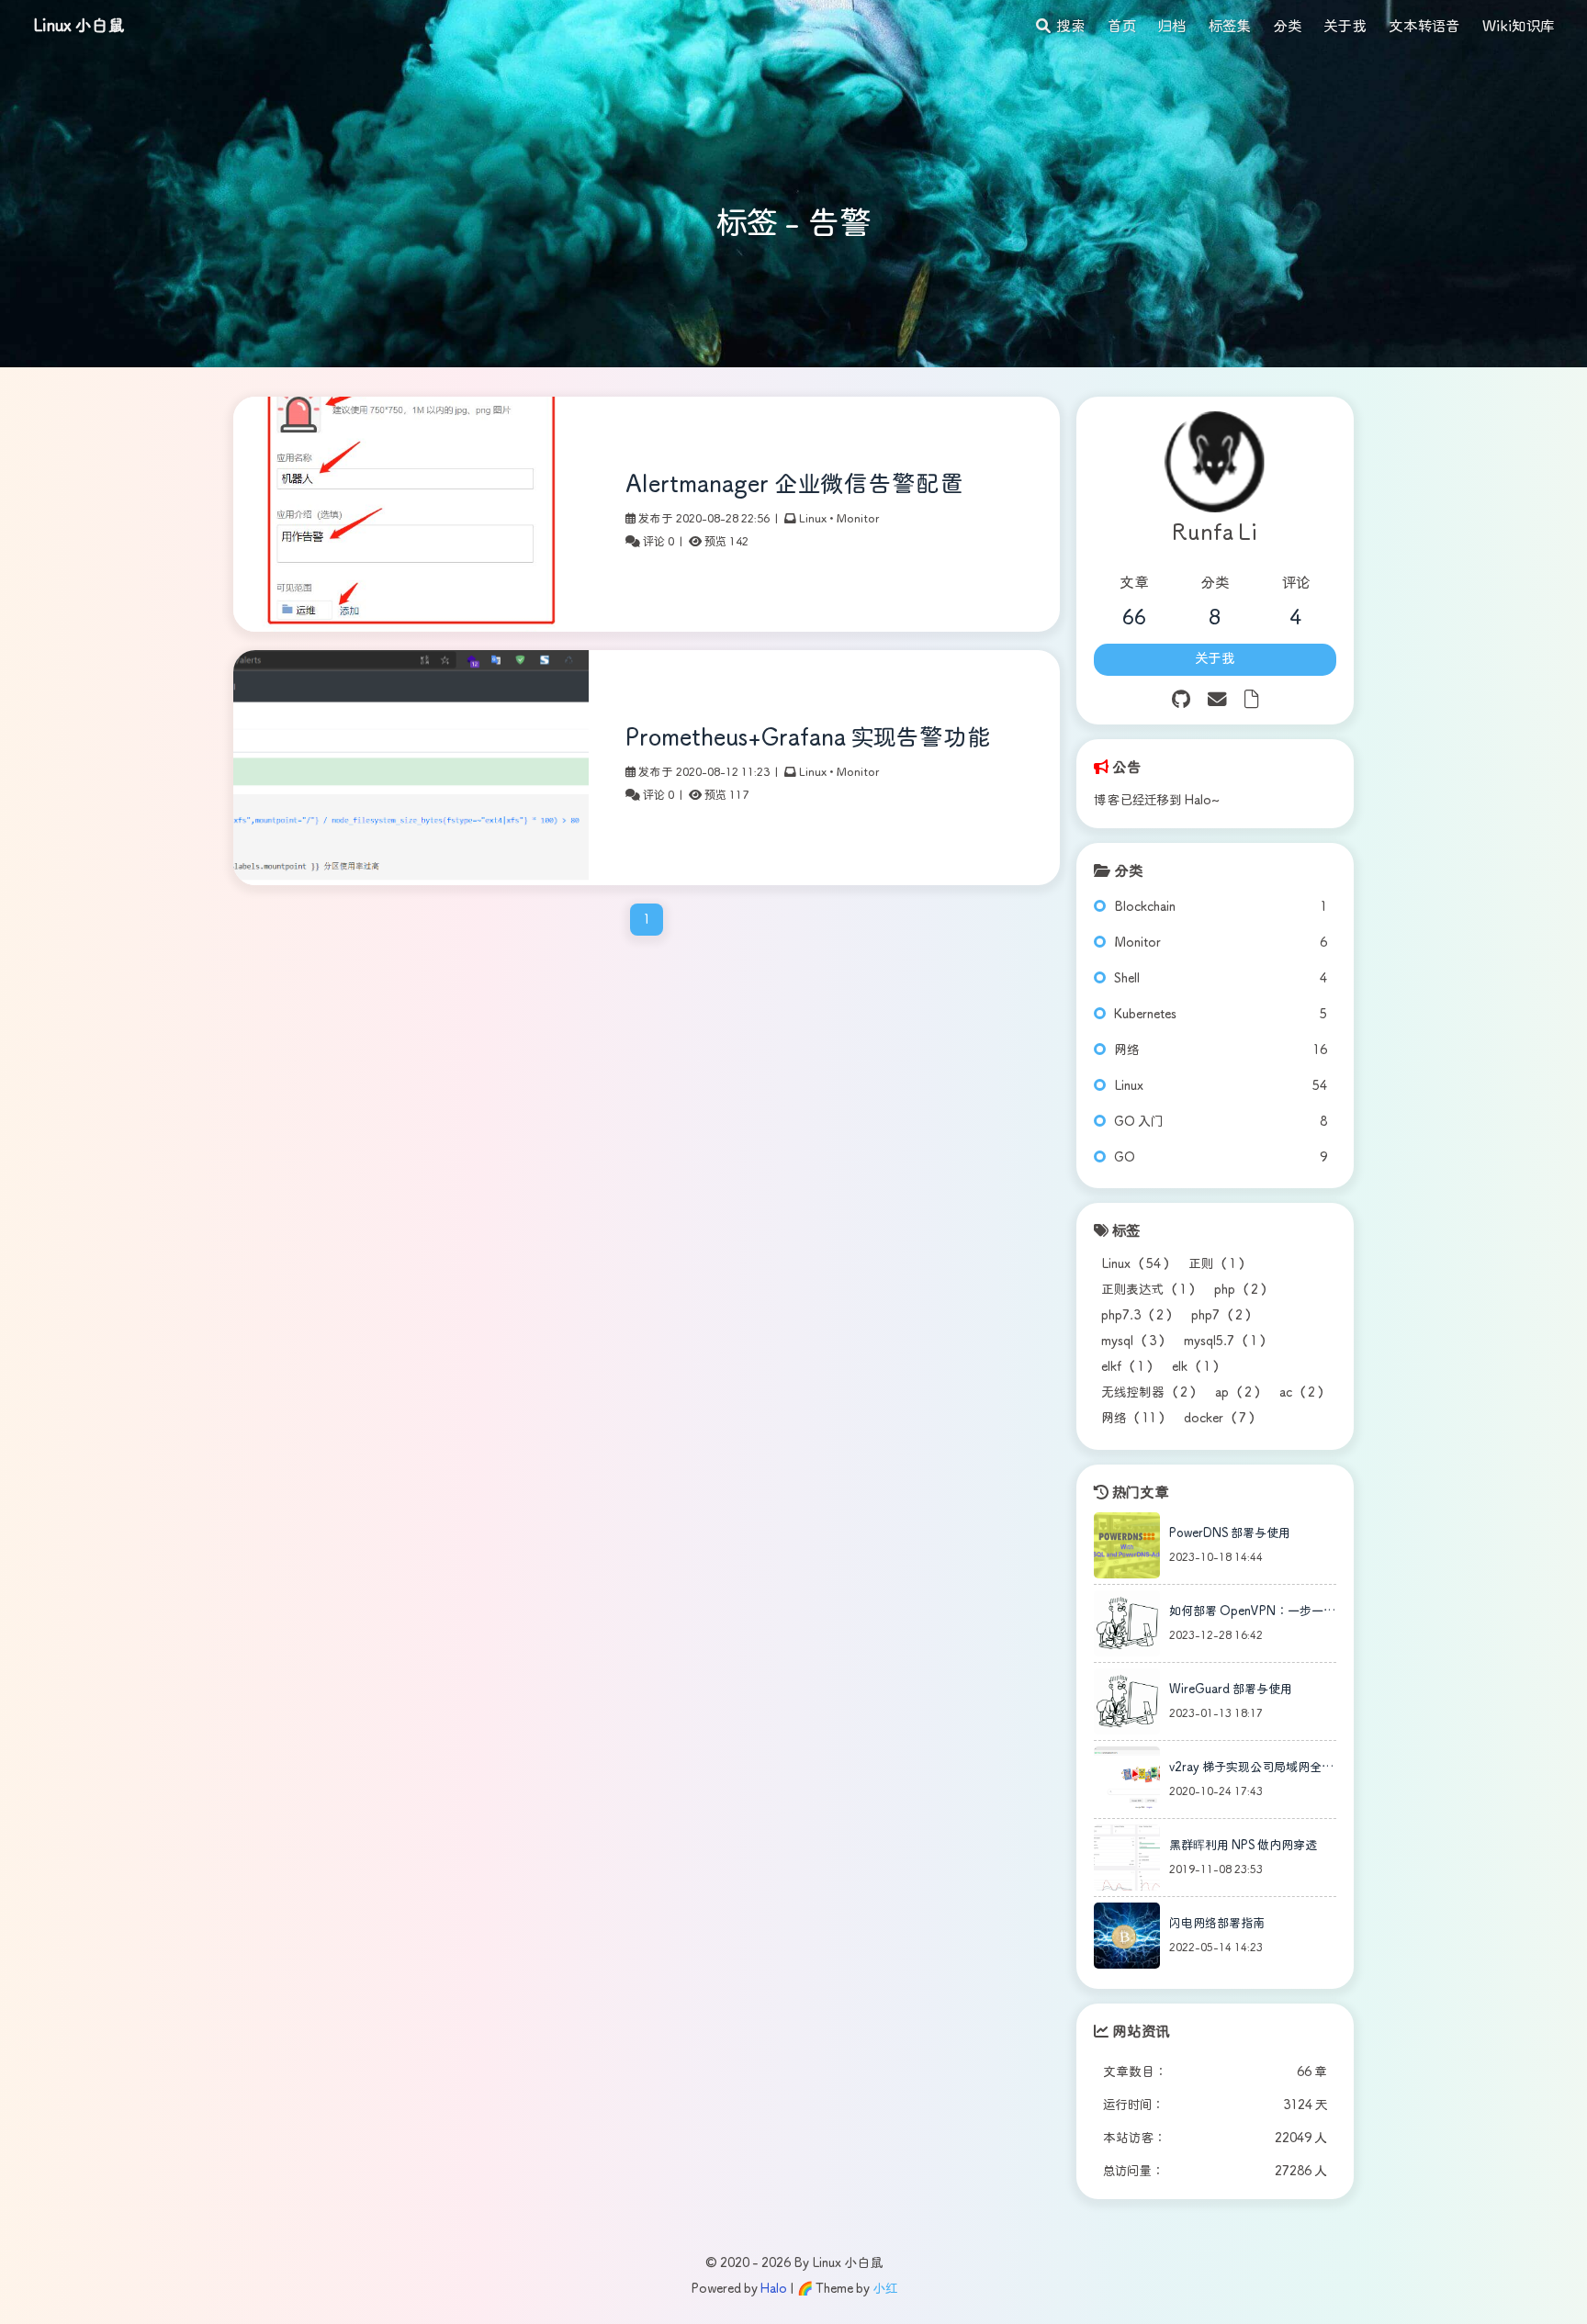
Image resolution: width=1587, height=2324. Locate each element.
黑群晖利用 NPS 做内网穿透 (1243, 1846)
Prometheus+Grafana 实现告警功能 (808, 739)
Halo (774, 2289)
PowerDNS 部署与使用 (1230, 1534)
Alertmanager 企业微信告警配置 (794, 485)
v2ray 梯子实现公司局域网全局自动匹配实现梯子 (1251, 1771)
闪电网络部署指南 (1217, 1924)
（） (1137, 1264)
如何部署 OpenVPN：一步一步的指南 (1252, 1615)
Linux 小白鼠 (79, 27)
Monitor (858, 519)
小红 (885, 2289)
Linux (813, 519)
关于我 (1215, 659)
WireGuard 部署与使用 (1231, 1690)
